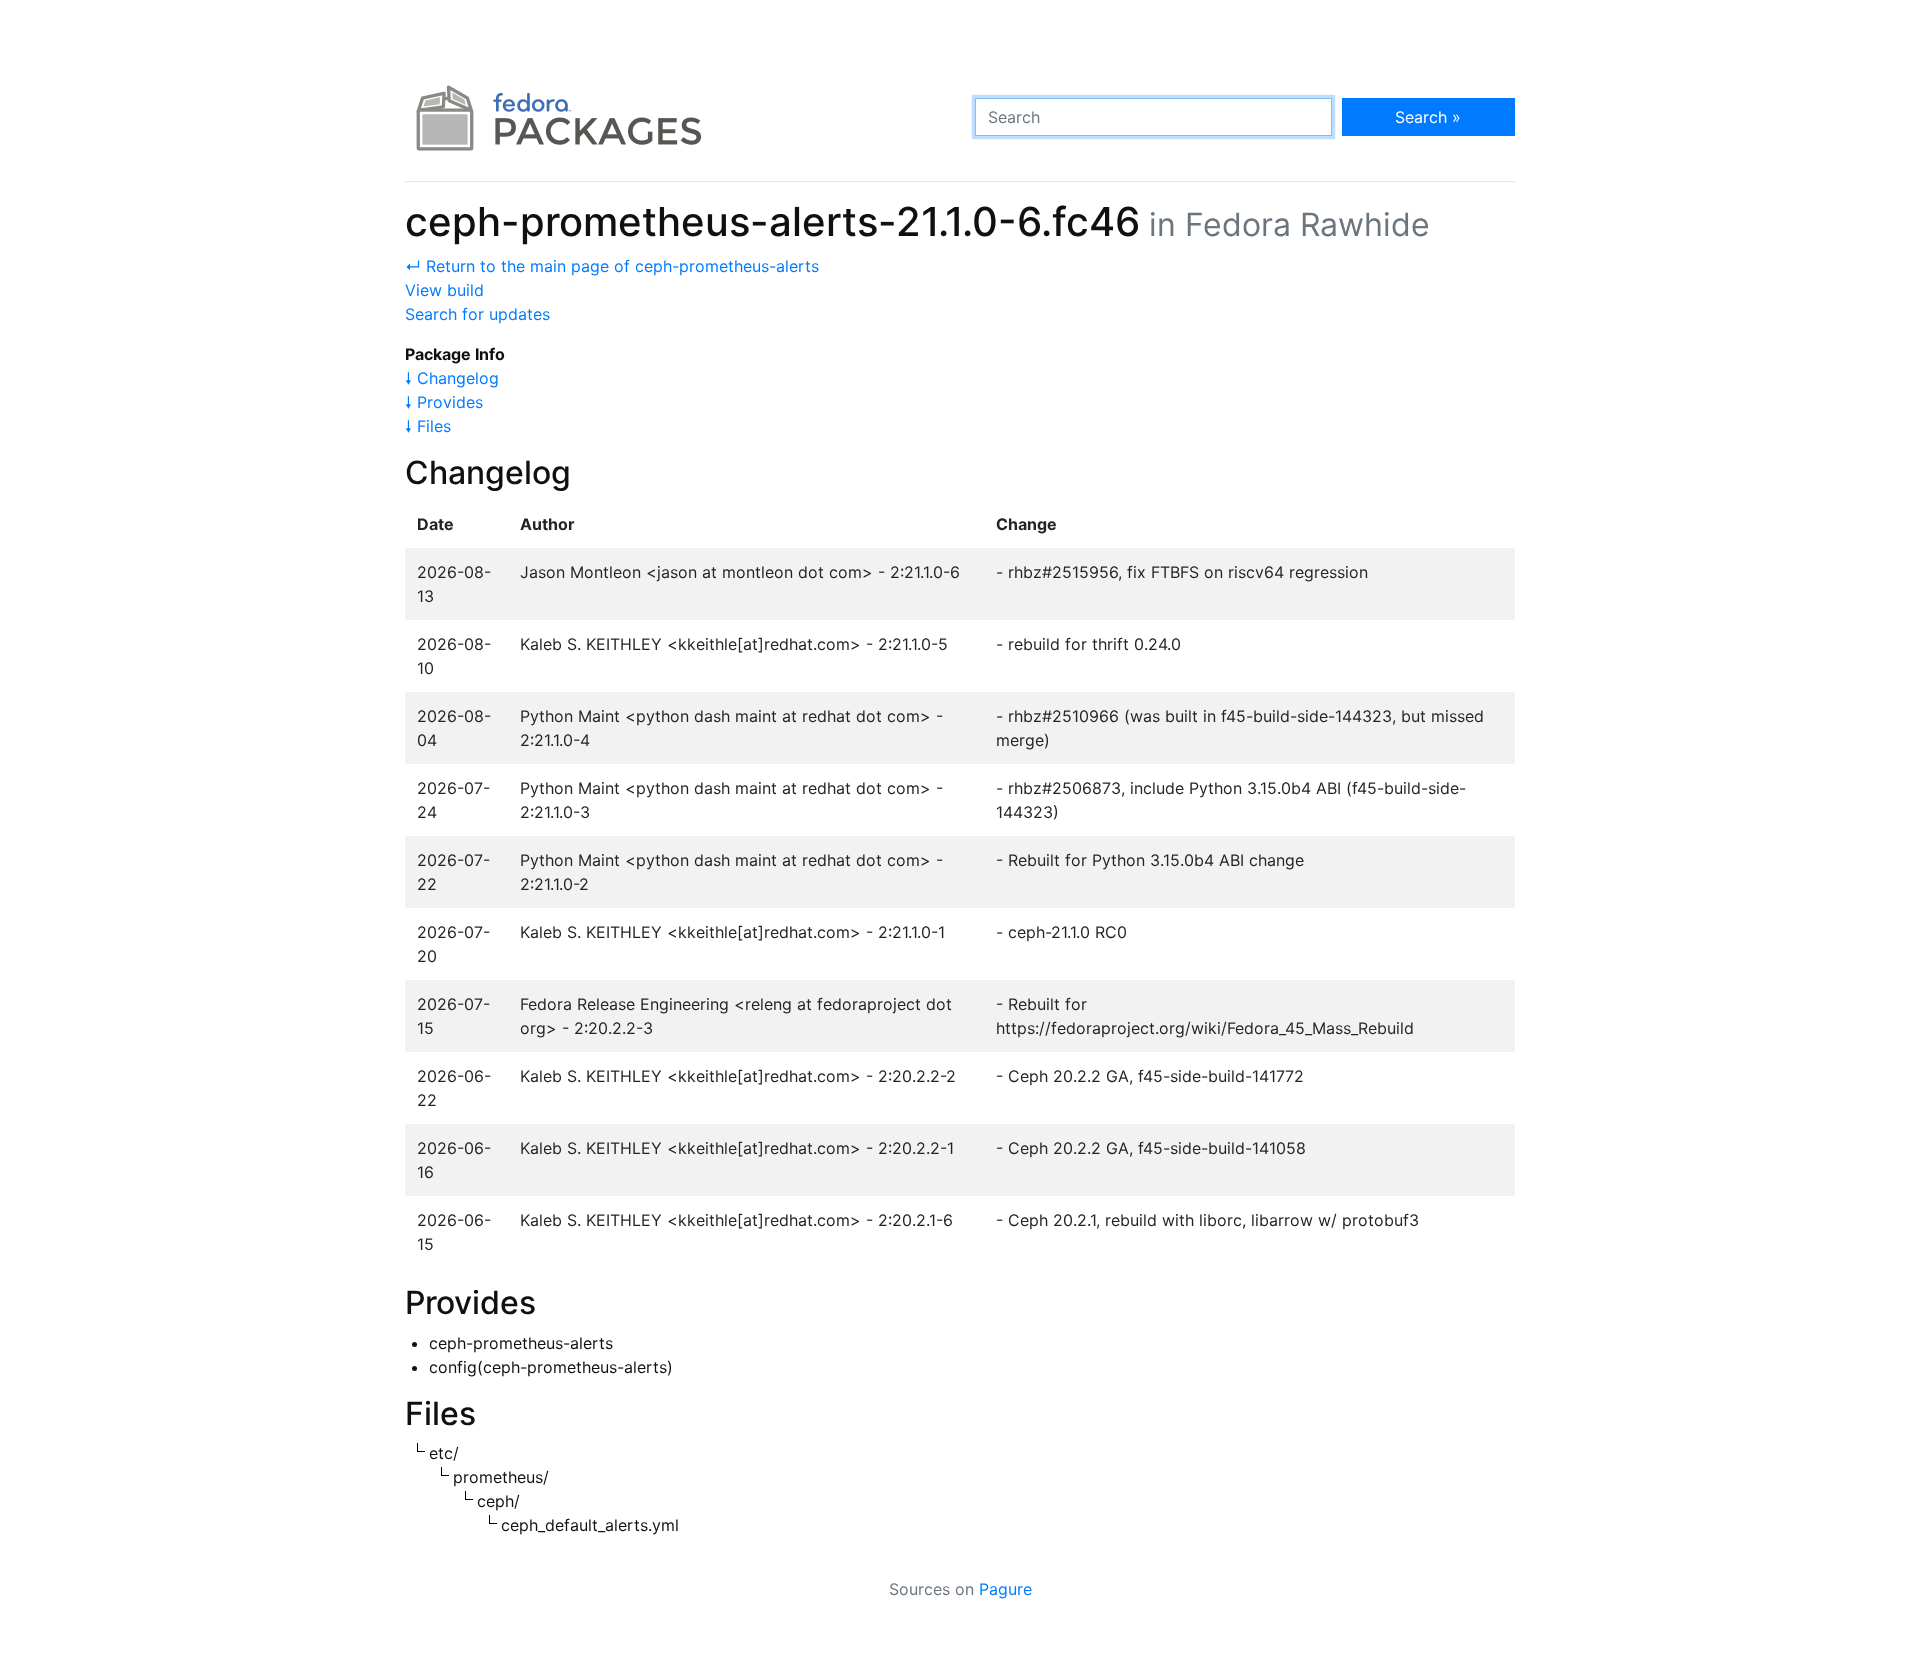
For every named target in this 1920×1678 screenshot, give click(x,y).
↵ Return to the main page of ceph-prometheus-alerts (612, 266)
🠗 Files (428, 426)
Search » (1428, 117)
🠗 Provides (444, 402)
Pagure (1005, 1589)
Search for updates (477, 314)
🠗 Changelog (452, 378)
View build (444, 290)
